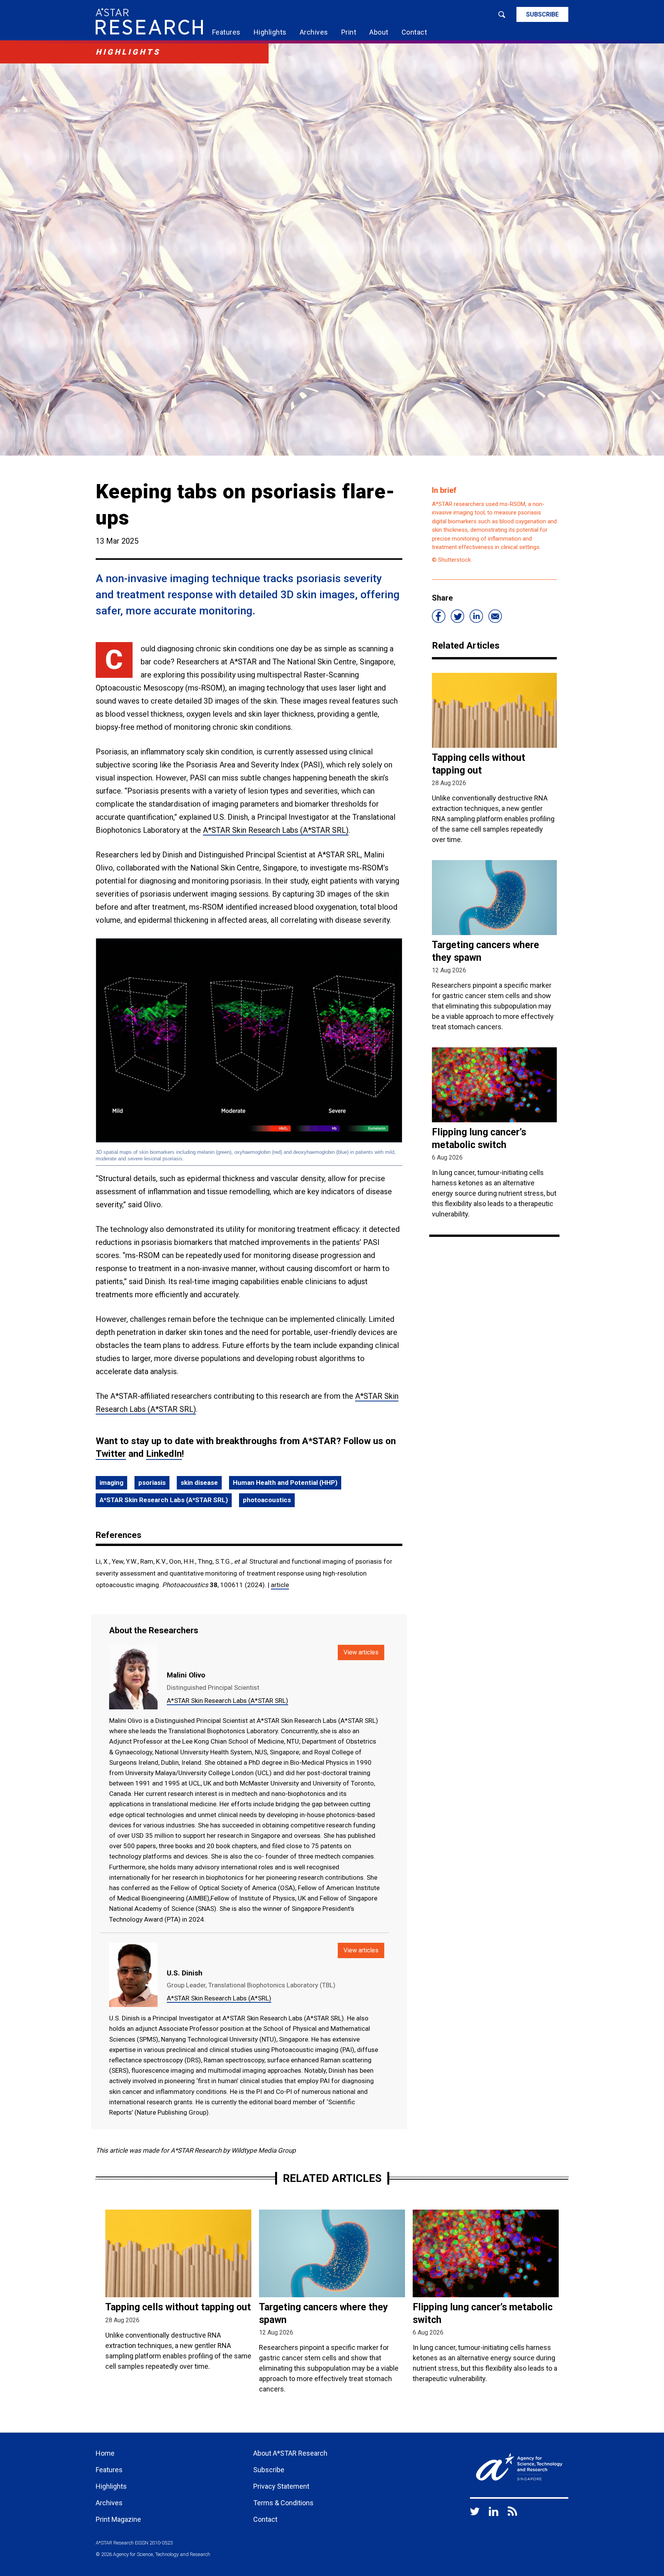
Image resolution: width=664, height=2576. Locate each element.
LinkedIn (164, 1454)
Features (226, 32)
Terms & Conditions (283, 2503)
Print (349, 32)
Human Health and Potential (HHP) (285, 1483)
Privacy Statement (281, 2486)
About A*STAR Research (290, 2453)
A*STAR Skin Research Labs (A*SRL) (219, 1998)
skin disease (199, 1483)
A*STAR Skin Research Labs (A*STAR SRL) (276, 830)
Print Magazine (118, 2519)
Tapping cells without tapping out (178, 2307)
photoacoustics (267, 1500)
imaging (111, 1483)
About (379, 32)
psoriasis (152, 1483)
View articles (361, 1652)
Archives (314, 32)
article (280, 1585)
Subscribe (542, 14)
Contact (414, 32)
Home (105, 2453)
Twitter (111, 1454)
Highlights (270, 32)
